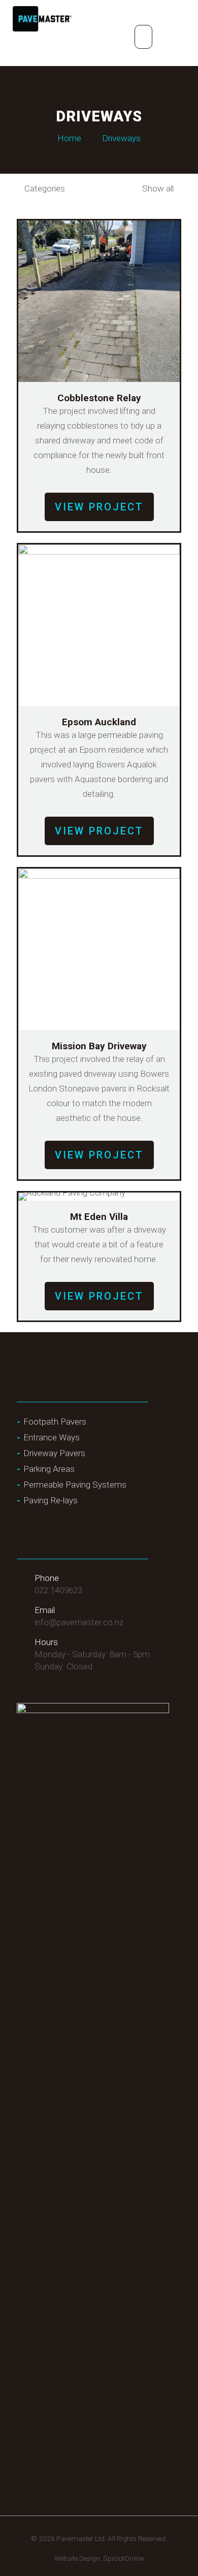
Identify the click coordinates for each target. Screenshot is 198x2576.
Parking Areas (49, 1469)
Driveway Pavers (54, 1453)
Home (69, 138)
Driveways (121, 138)
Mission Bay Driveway (99, 1046)
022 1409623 (58, 1590)
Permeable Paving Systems (75, 1485)
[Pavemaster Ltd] (42, 18)
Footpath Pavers (55, 1422)
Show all (157, 188)
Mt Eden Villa (99, 1217)
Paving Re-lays (51, 1500)
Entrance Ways (52, 1437)
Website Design (77, 2558)
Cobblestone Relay (99, 398)
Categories (45, 188)
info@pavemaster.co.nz (79, 1622)
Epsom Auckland (99, 722)
